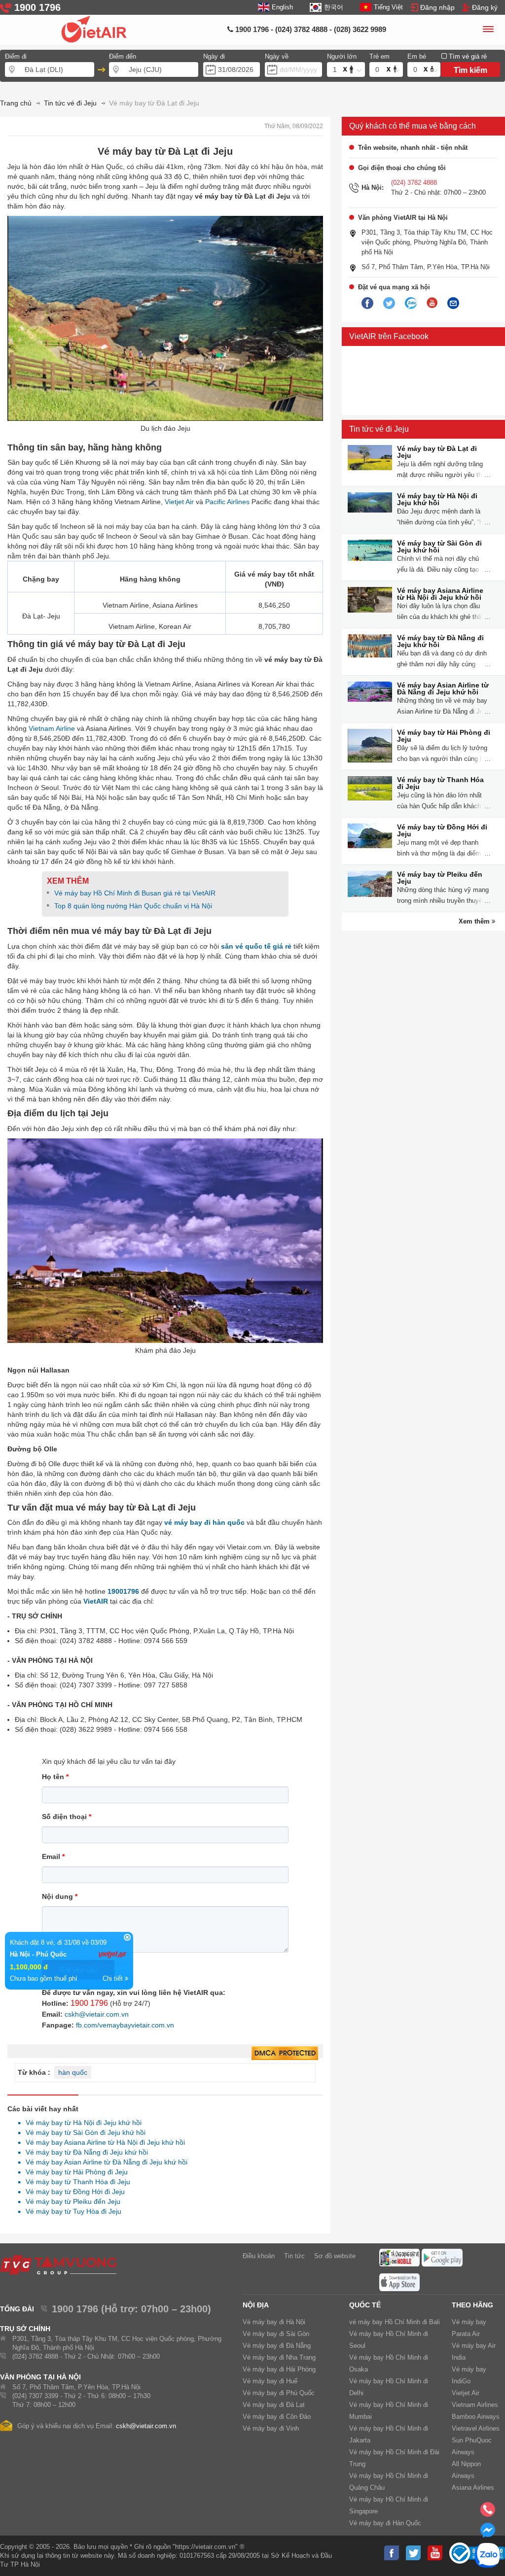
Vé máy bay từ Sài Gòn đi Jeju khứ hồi (83, 2132)
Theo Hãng (472, 2305)
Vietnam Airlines (475, 2405)
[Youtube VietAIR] (432, 303)
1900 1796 (89, 2003)
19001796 (123, 1591)
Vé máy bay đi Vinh (271, 2428)
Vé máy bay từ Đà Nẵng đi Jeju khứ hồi (84, 2152)
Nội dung (60, 1896)
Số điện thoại (67, 1817)
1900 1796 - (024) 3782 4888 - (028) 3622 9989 (310, 29)
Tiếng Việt (388, 7)
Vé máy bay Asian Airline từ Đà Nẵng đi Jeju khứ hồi (104, 2162)
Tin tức (294, 2256)
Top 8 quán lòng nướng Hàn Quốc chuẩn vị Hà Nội (133, 906)
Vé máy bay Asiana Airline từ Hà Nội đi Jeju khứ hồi (103, 2142)
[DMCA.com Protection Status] (285, 2054)
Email (53, 1856)
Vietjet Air (179, 502)
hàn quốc (73, 2072)
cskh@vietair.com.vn (97, 2014)
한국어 (333, 7)
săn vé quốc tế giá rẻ (256, 946)
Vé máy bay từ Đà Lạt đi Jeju (437, 452)
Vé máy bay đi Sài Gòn (276, 2334)
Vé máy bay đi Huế (270, 2381)
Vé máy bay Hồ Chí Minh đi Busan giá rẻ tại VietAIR (135, 893)
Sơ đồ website (335, 2256)
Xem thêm (475, 921)
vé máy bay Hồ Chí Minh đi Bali (395, 2322)
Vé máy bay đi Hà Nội (274, 2322)
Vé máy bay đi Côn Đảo (277, 2417)
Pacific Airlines (227, 502)
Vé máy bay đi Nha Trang (279, 2357)
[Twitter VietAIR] (389, 304)
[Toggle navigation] (488, 31)
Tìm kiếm (470, 70)
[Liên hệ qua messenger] (488, 2533)
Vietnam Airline (52, 728)
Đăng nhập (437, 7)
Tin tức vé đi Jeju (379, 429)
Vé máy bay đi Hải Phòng (279, 2369)
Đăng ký (485, 7)
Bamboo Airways (476, 2417)
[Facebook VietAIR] (367, 304)
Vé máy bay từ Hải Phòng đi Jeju (74, 2172)
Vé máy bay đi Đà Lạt (274, 2405)
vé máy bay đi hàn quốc (204, 1522)
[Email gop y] (453, 304)
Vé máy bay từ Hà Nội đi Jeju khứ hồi (81, 2123)
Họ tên (55, 1777)
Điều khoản (259, 2256)
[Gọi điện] (488, 2512)
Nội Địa (256, 2305)
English (282, 7)
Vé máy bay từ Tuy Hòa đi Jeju (71, 2211)
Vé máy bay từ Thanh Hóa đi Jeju (75, 2182)
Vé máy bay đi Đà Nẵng (277, 2346)
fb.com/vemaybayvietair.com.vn (125, 2025)
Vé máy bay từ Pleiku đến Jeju (70, 2201)
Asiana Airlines (473, 2488)
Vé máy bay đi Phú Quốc (279, 2393)
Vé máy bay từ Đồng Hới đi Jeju (72, 2192)
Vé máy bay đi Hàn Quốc (385, 2523)
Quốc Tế (365, 2305)
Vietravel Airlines (476, 2428)
